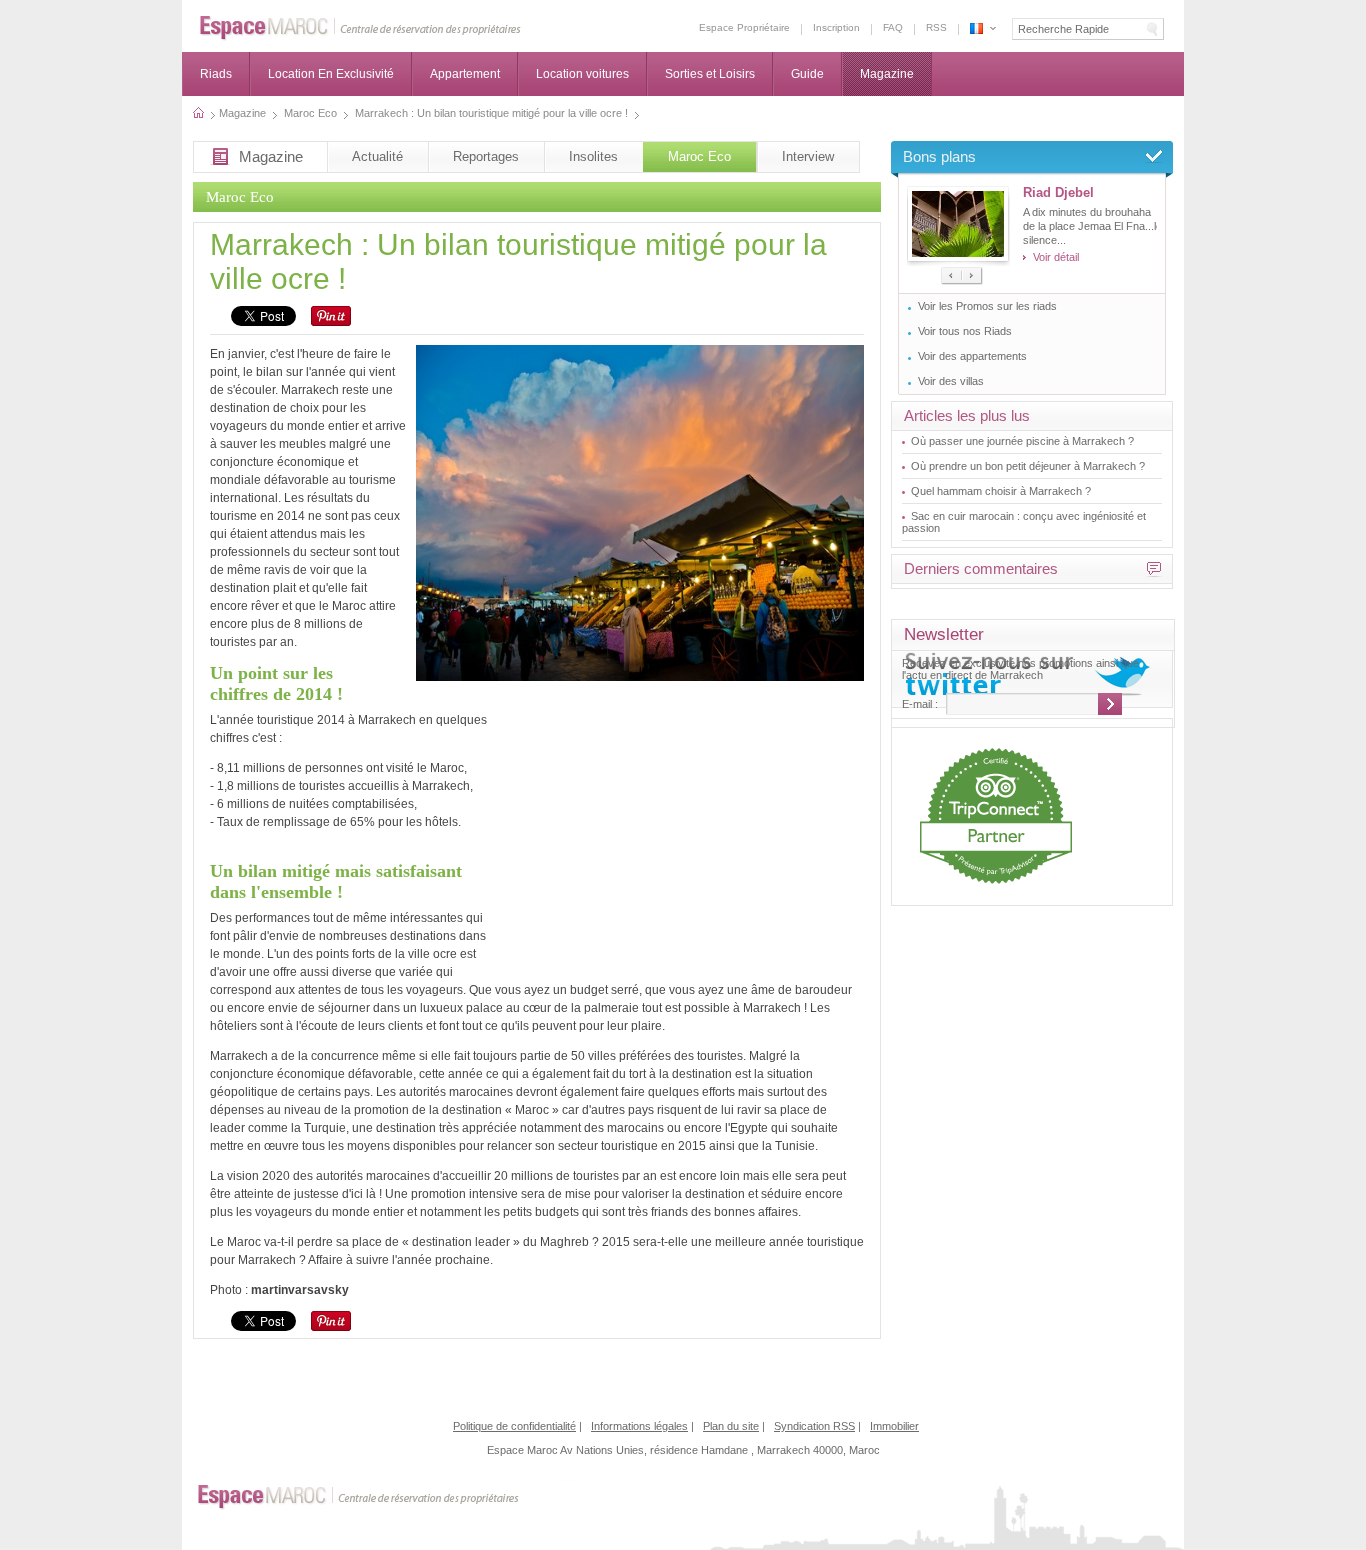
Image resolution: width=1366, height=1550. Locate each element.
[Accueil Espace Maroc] (209, 113)
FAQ (893, 27)
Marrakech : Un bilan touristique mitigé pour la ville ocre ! (976, 28)
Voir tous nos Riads (965, 331)
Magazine (887, 74)
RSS (936, 27)
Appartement (465, 74)
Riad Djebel (1058, 192)
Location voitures (582, 74)
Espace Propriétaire (744, 27)
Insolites (593, 156)
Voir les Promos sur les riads (987, 306)
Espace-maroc (360, 28)
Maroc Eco (699, 156)
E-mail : (920, 704)
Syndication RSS (814, 1426)
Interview (808, 156)
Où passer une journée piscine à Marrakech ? (1022, 441)
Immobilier (894, 1426)
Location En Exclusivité (331, 74)
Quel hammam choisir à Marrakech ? (1001, 491)
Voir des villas (951, 381)
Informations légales (639, 1426)
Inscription (836, 27)
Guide (807, 74)
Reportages (486, 156)
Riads (216, 74)
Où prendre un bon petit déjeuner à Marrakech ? (1028, 466)
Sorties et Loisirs (710, 74)
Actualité (377, 156)
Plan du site (731, 1426)
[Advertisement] (692, 831)
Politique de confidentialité (514, 1426)
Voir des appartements (972, 356)
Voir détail (1056, 256)
